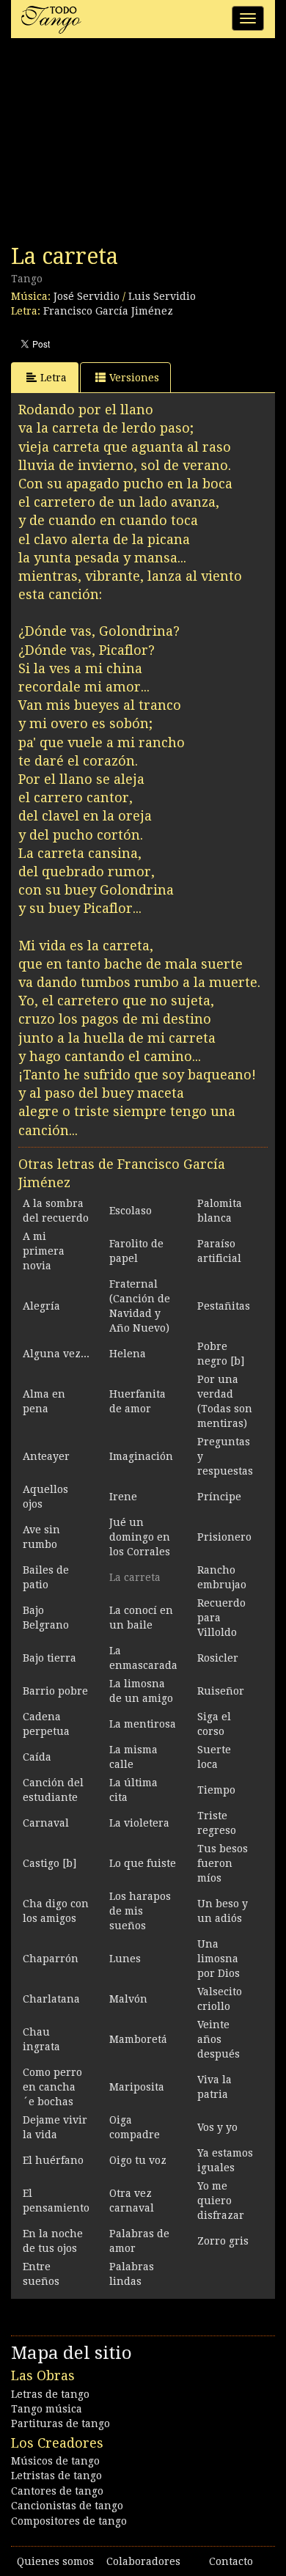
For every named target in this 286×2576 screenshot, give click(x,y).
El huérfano (53, 2160)
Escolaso (131, 1211)
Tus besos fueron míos (223, 1863)
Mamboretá (138, 2039)
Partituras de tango (60, 2423)
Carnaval (46, 1823)
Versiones (134, 378)
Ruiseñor (221, 1691)
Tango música (47, 2409)
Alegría (41, 1306)
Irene (123, 1497)
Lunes (125, 1959)
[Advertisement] (121, 145)
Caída (37, 1757)
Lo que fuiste (143, 1863)
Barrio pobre (55, 1691)
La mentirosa (143, 1724)
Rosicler (218, 1658)
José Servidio (87, 296)
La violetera (139, 1823)
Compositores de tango (69, 2521)
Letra (54, 378)
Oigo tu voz (138, 2160)
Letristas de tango (56, 2476)
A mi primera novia (44, 1251)
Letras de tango (50, 2394)
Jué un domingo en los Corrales (140, 1537)
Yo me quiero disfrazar (221, 2201)
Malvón (128, 1999)
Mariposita (137, 2087)
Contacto (231, 2561)
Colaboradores (143, 2561)
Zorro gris (223, 2241)
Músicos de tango (55, 2461)
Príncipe (219, 1497)
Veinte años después (219, 2039)
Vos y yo (217, 2127)
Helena (128, 1354)
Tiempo (216, 1790)
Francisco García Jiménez (108, 311)
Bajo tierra (49, 1658)
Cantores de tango (57, 2491)
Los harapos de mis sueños (140, 1911)
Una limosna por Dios (219, 1959)
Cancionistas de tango (67, 2506)
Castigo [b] (49, 1863)
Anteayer (46, 1456)
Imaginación (141, 1456)
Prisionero (224, 1537)
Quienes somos (55, 2561)
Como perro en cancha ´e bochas (52, 2087)
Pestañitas (224, 1306)
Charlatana (51, 1999)
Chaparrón (51, 1959)
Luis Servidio (162, 296)
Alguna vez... (56, 1354)
